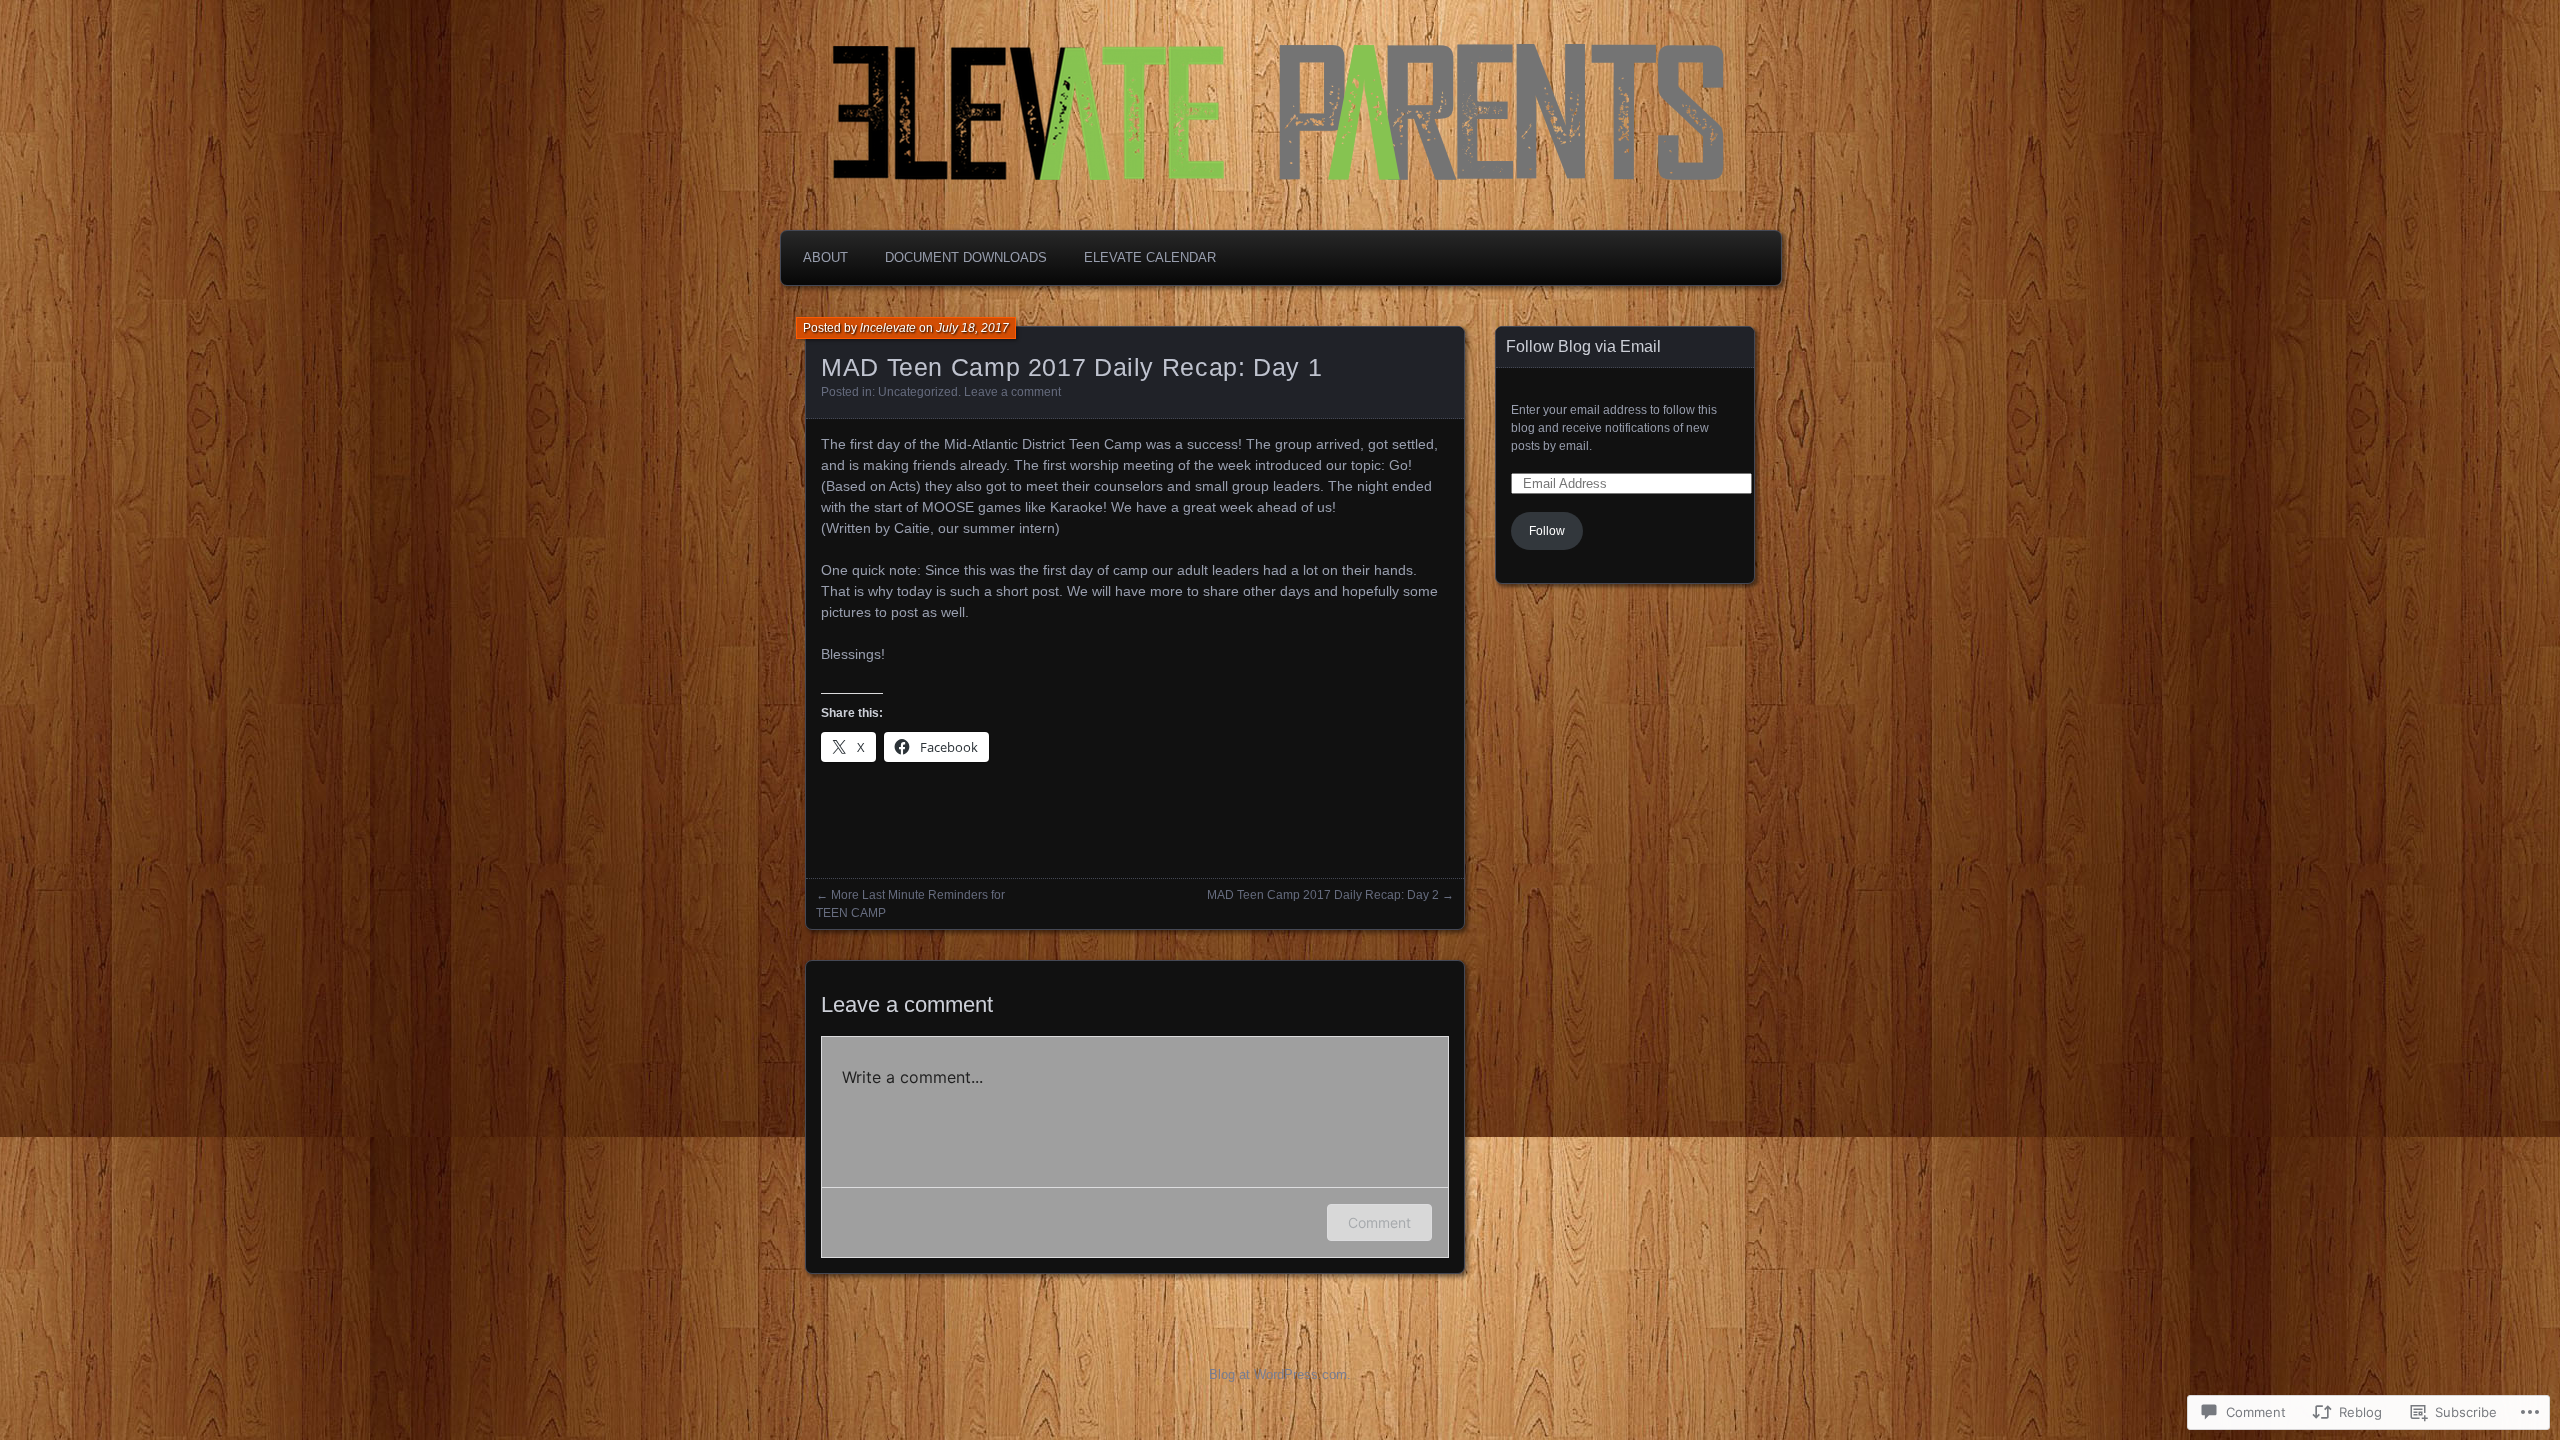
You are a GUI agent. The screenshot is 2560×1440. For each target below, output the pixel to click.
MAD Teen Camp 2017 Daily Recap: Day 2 (1323, 895)
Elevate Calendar (1150, 257)
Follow (1547, 531)
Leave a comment (1012, 392)
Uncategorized (918, 392)
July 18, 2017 (972, 328)
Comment (1379, 1222)
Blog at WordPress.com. (1280, 1374)
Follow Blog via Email (1583, 346)
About (825, 257)
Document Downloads (966, 257)
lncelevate (888, 328)
